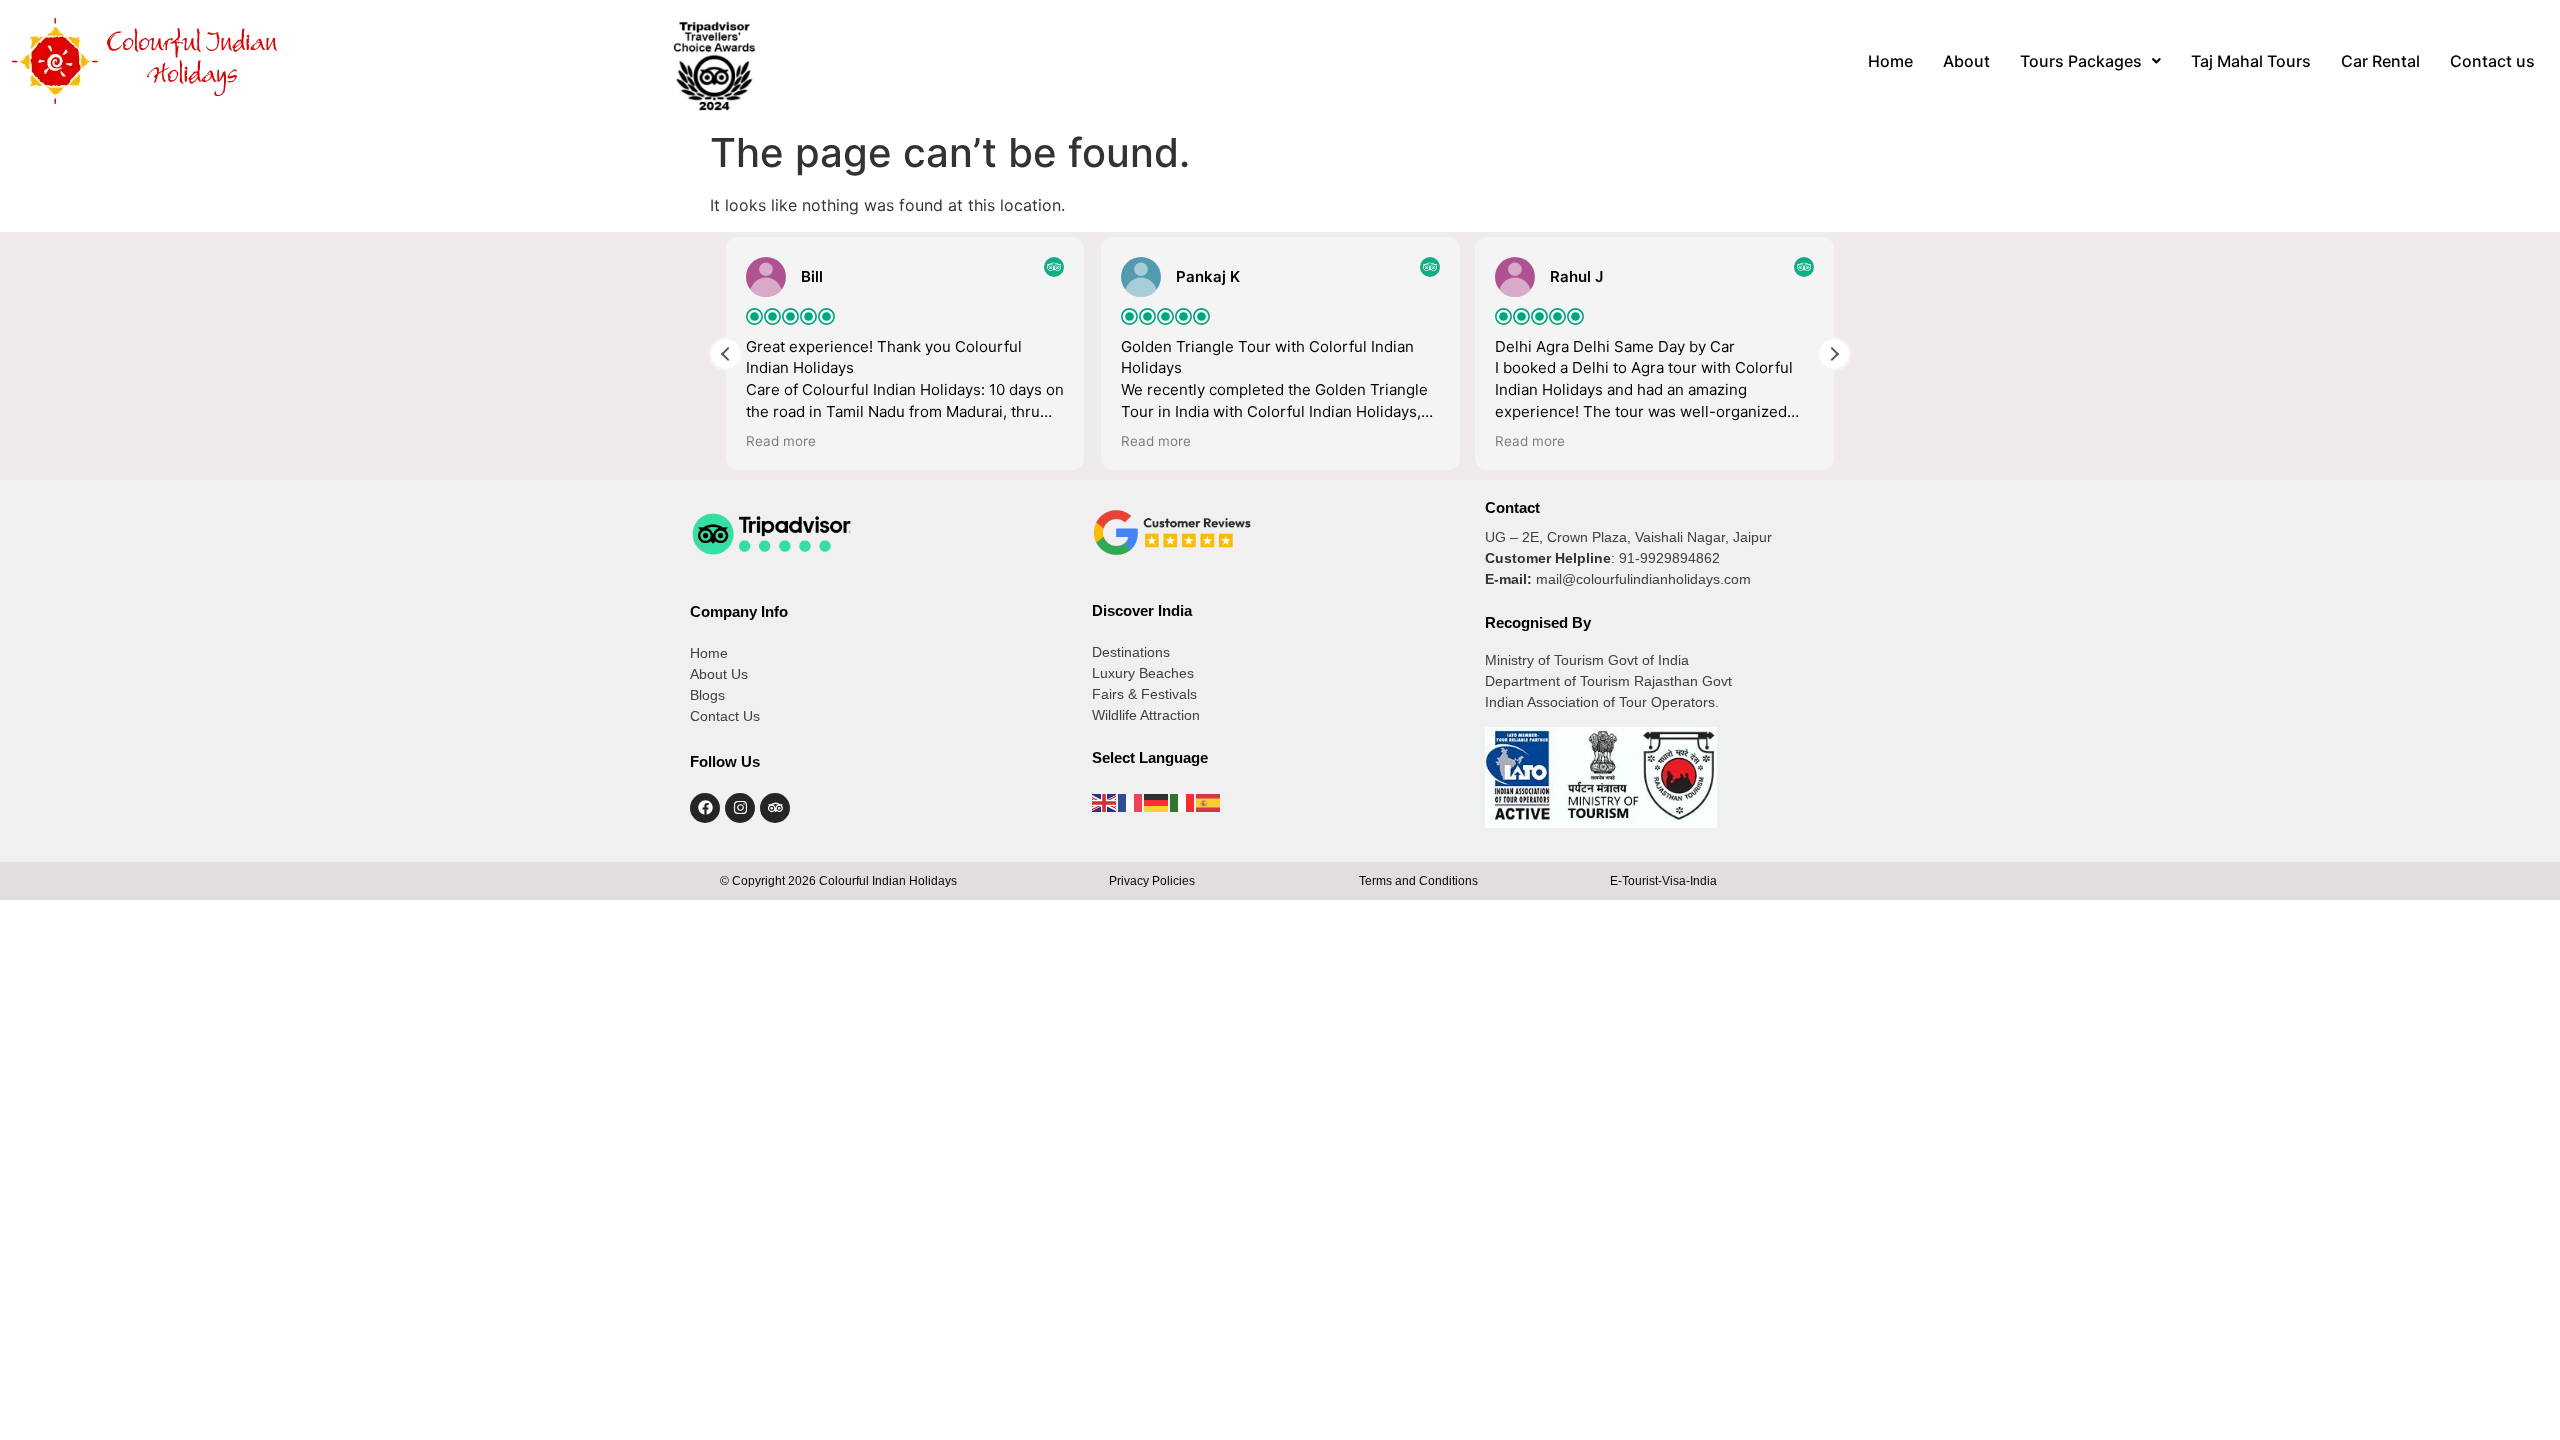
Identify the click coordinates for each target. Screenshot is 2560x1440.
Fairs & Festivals (1144, 694)
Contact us (2492, 61)
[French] (1131, 801)
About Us (719, 674)
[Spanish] (1209, 801)
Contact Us (725, 716)
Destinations (1131, 652)
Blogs (707, 695)
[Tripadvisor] (775, 808)
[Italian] (1183, 801)
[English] (1105, 801)
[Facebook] (705, 808)
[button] (2090, 61)
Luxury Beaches (1143, 673)
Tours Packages (2081, 61)
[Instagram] (740, 808)
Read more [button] (781, 441)
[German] (1157, 801)
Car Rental (2380, 61)
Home (1890, 61)
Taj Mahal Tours (2251, 61)
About (1966, 61)
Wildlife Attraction (1146, 715)
